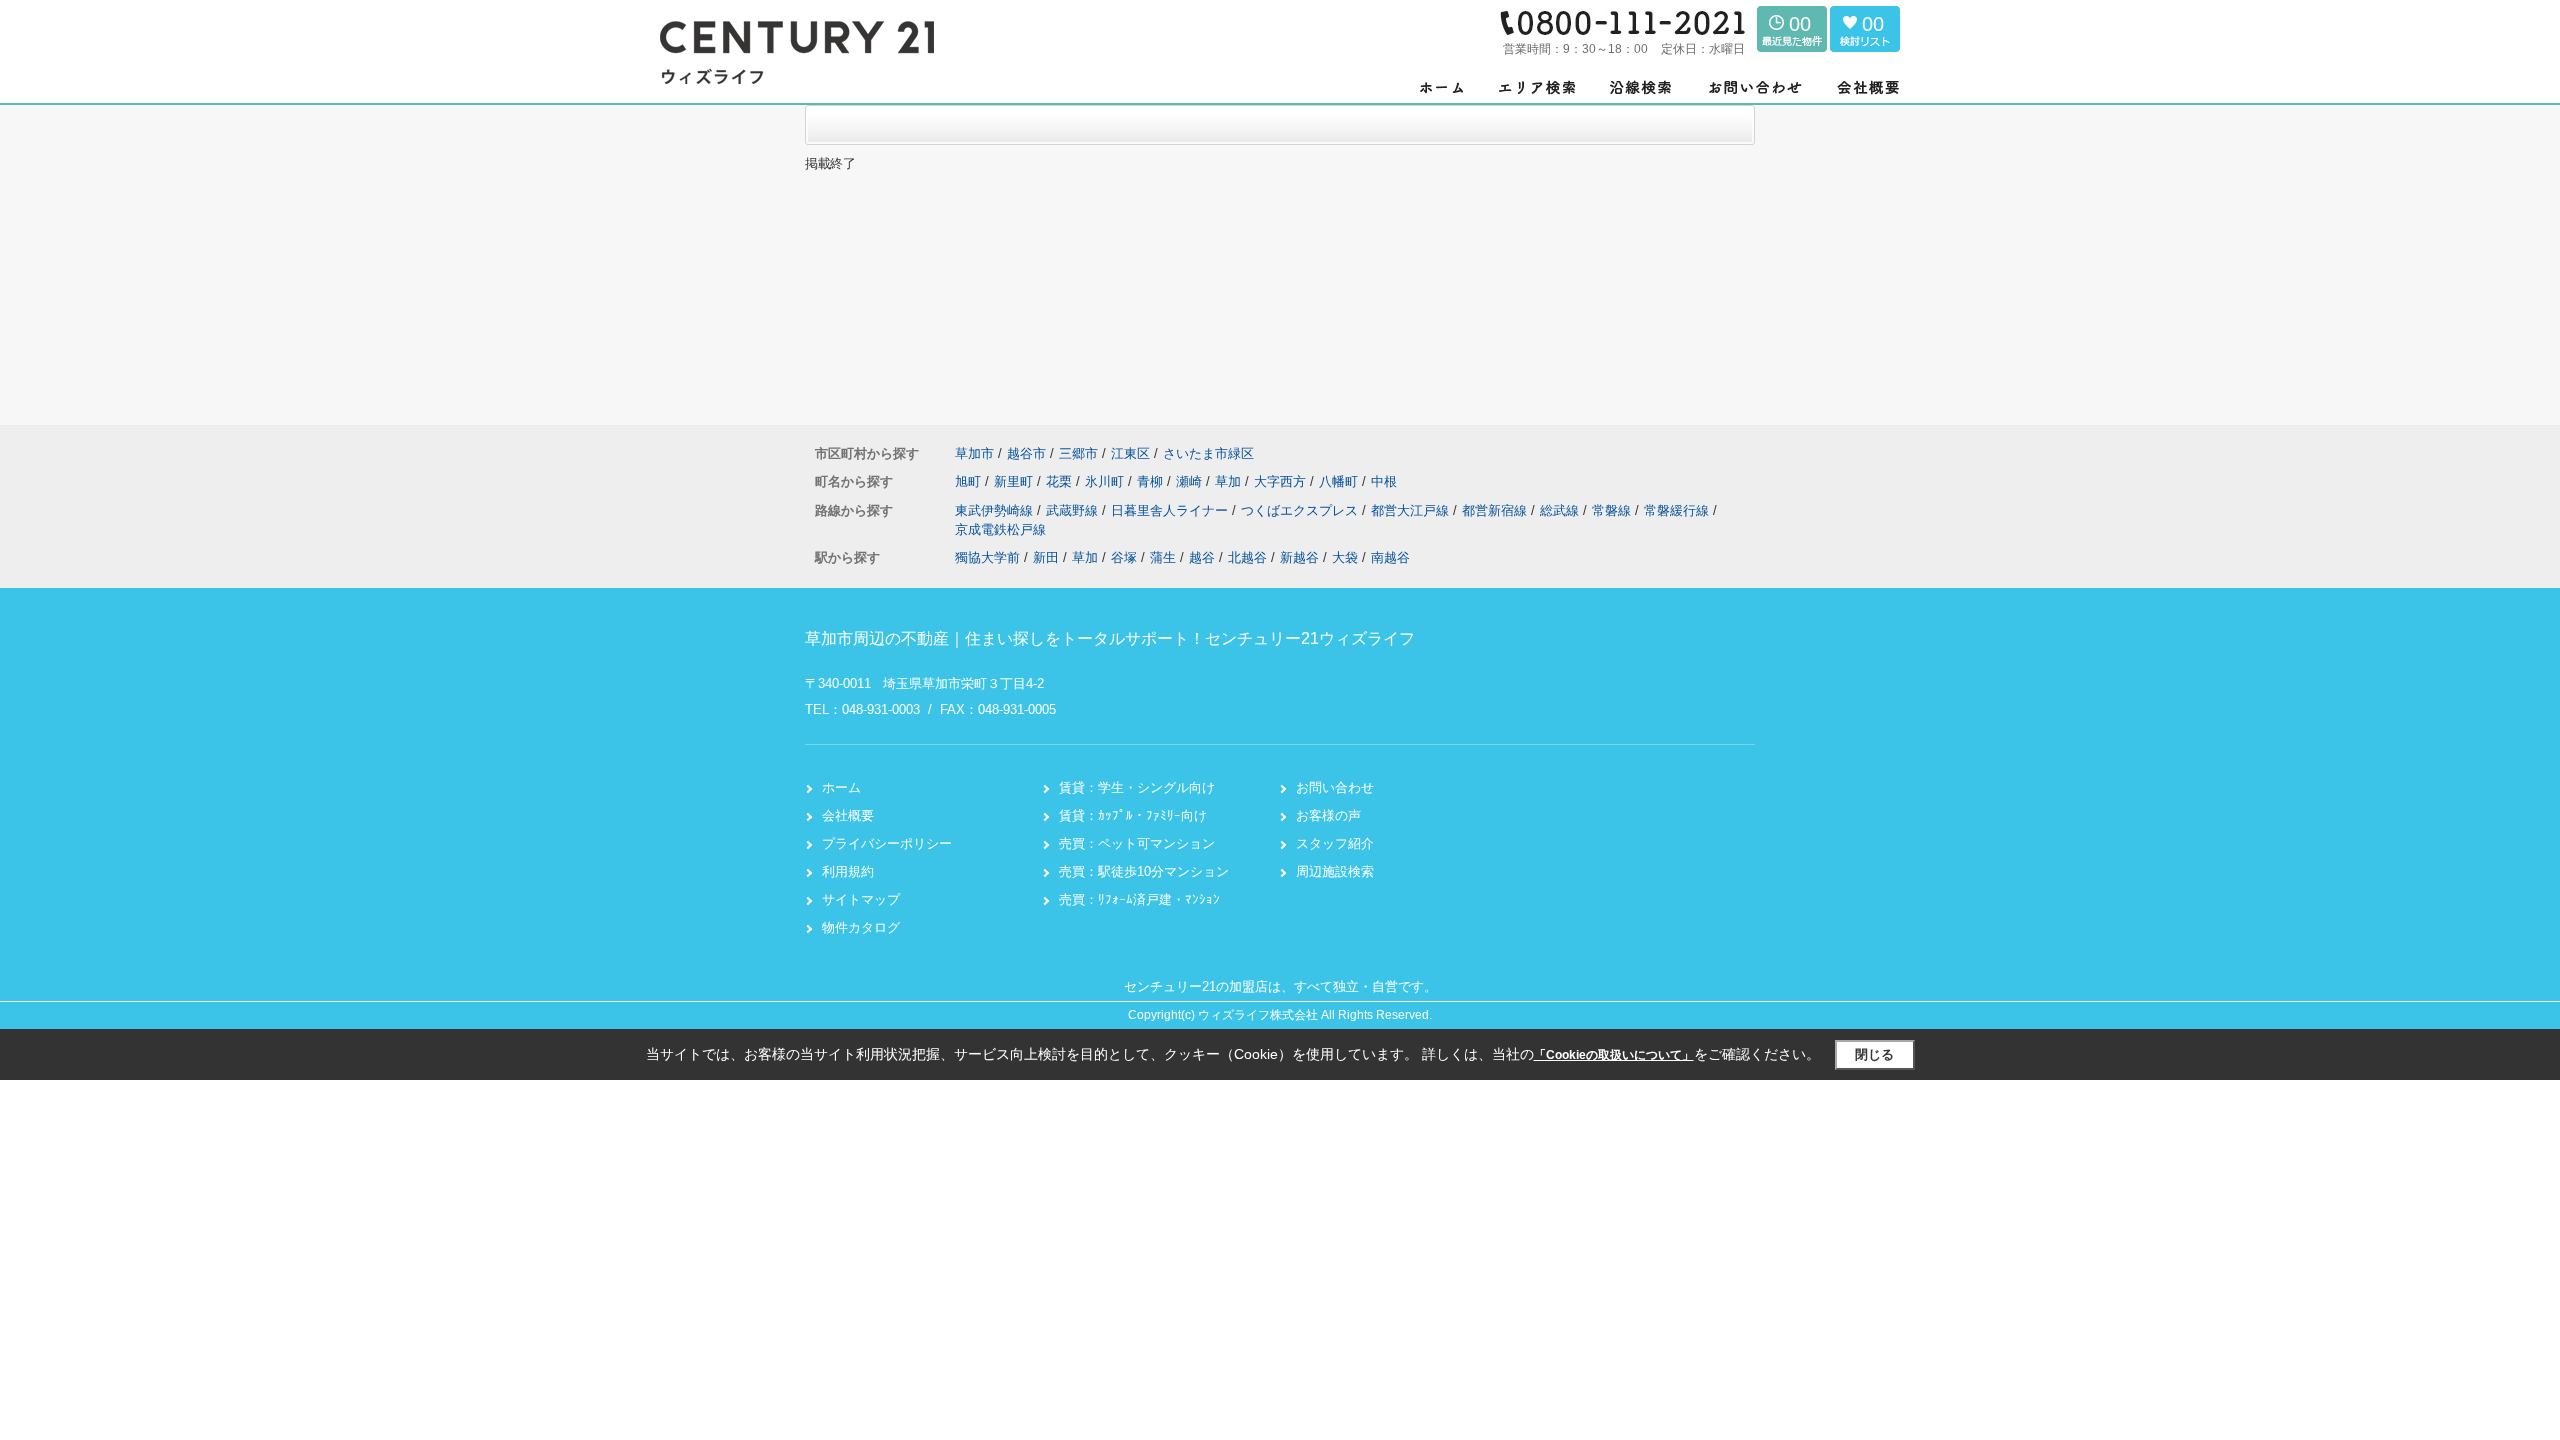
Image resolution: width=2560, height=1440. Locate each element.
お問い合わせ (1335, 787)
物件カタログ (861, 927)
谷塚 (1124, 557)
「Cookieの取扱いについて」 (1614, 1055)
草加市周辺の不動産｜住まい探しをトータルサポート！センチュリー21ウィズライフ (1110, 638)
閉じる (1874, 1054)
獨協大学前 (987, 557)
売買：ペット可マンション (1137, 843)
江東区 (1130, 453)
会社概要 (848, 815)
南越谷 (1390, 557)
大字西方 (1282, 481)
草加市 (974, 453)
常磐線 (1613, 510)
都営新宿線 (1496, 510)
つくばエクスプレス (1301, 510)
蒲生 (1163, 557)
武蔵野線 (1074, 510)
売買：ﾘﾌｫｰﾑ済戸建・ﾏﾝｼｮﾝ (1139, 899)
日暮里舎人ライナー (1171, 510)
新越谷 (1299, 557)
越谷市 (1026, 453)
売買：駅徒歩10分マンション (1144, 871)
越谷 (1202, 557)
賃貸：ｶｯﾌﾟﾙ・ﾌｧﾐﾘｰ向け (1133, 815)
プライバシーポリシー (887, 843)
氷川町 (1106, 481)
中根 (1384, 481)
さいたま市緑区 (1208, 453)
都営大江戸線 (1412, 510)
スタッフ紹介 (1335, 843)
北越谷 (1247, 557)
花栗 (1061, 481)
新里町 (1015, 481)
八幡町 (1340, 481)
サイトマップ (861, 899)
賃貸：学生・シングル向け (1137, 787)
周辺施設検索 (1335, 871)
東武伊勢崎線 (996, 510)
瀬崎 (1191, 481)
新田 (1046, 557)
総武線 (1561, 510)
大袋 (1345, 557)
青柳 (1152, 481)
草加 (1230, 481)
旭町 (970, 481)
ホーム (841, 787)
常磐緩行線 (1678, 510)
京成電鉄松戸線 (1000, 529)
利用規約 (848, 871)
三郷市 (1078, 453)
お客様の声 (1328, 815)
